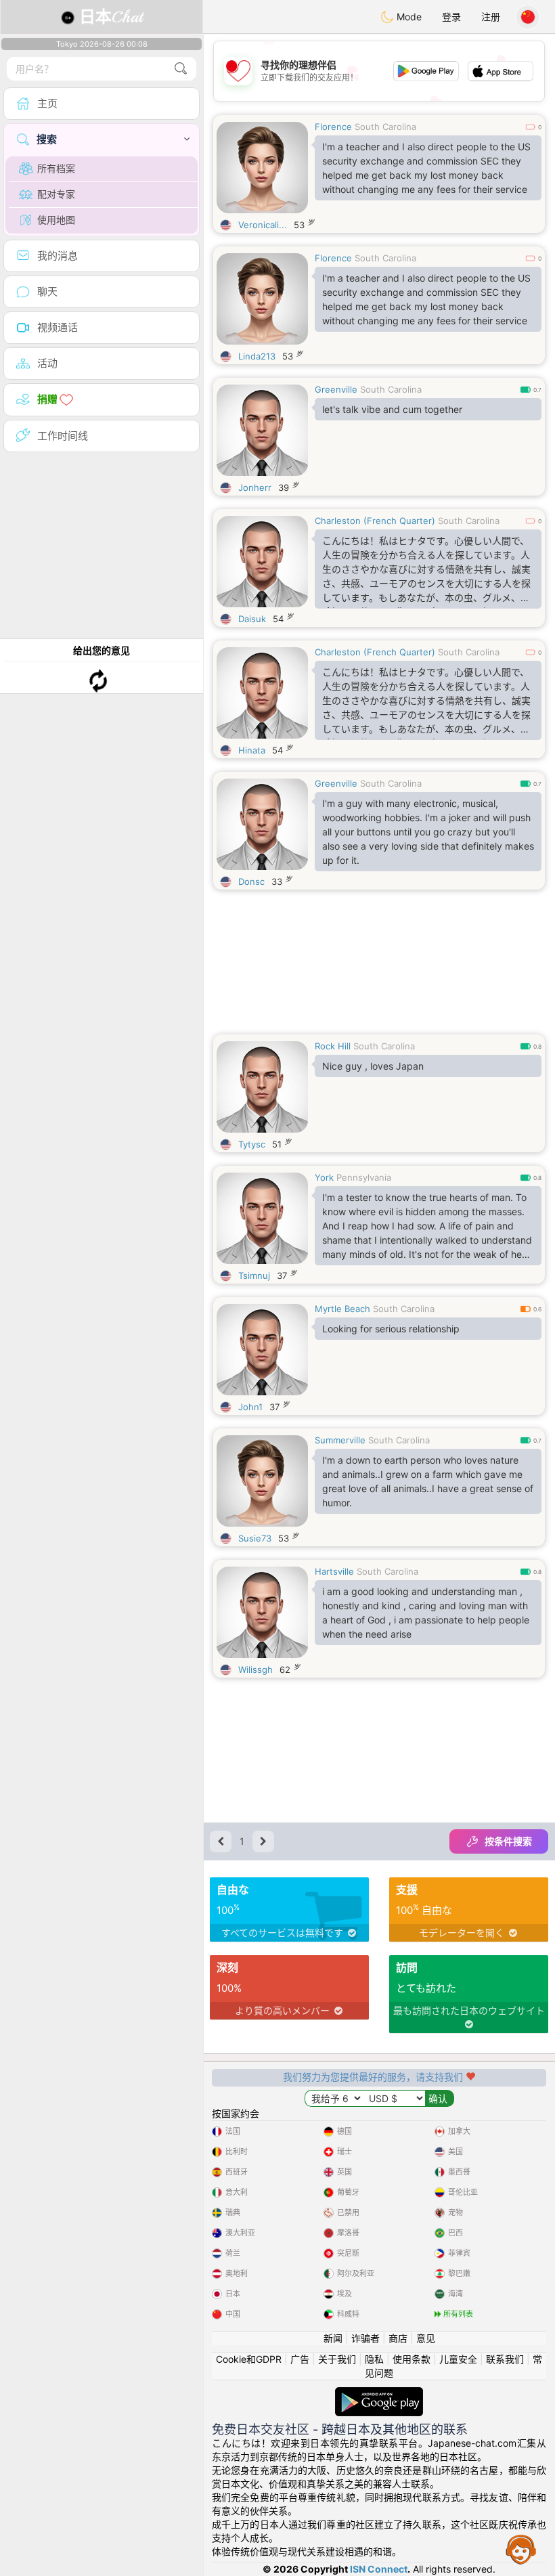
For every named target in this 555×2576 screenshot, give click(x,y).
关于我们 (337, 2359)
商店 (398, 2338)
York (324, 1177)
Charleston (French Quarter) (375, 521)
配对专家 (56, 194)
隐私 (374, 2359)
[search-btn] (181, 69)
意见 (426, 2338)
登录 (451, 17)
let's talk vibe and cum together (392, 409)
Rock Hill (333, 1046)
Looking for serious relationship (391, 1329)
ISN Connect (379, 2569)
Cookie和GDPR (249, 2359)
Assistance (521, 2549)
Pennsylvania (364, 1177)
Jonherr (255, 487)
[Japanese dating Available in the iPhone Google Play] (379, 2394)
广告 (300, 2359)
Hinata (252, 750)
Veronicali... (263, 225)
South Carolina (385, 127)
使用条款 (412, 2359)
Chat (111, 17)
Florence (333, 127)
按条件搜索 (508, 1841)
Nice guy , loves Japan (373, 1066)
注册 (491, 17)
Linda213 (257, 356)
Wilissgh (256, 1669)
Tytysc (252, 1144)
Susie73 (255, 1538)
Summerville (340, 1440)
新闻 (333, 2338)
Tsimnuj (254, 1275)
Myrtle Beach (342, 1309)
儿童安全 (458, 2359)
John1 (250, 1407)
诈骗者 (365, 2338)
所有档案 (56, 168)
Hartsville (334, 1571)
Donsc (251, 881)
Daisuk (252, 619)
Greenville (336, 389)
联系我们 (505, 2359)
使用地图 (56, 220)
